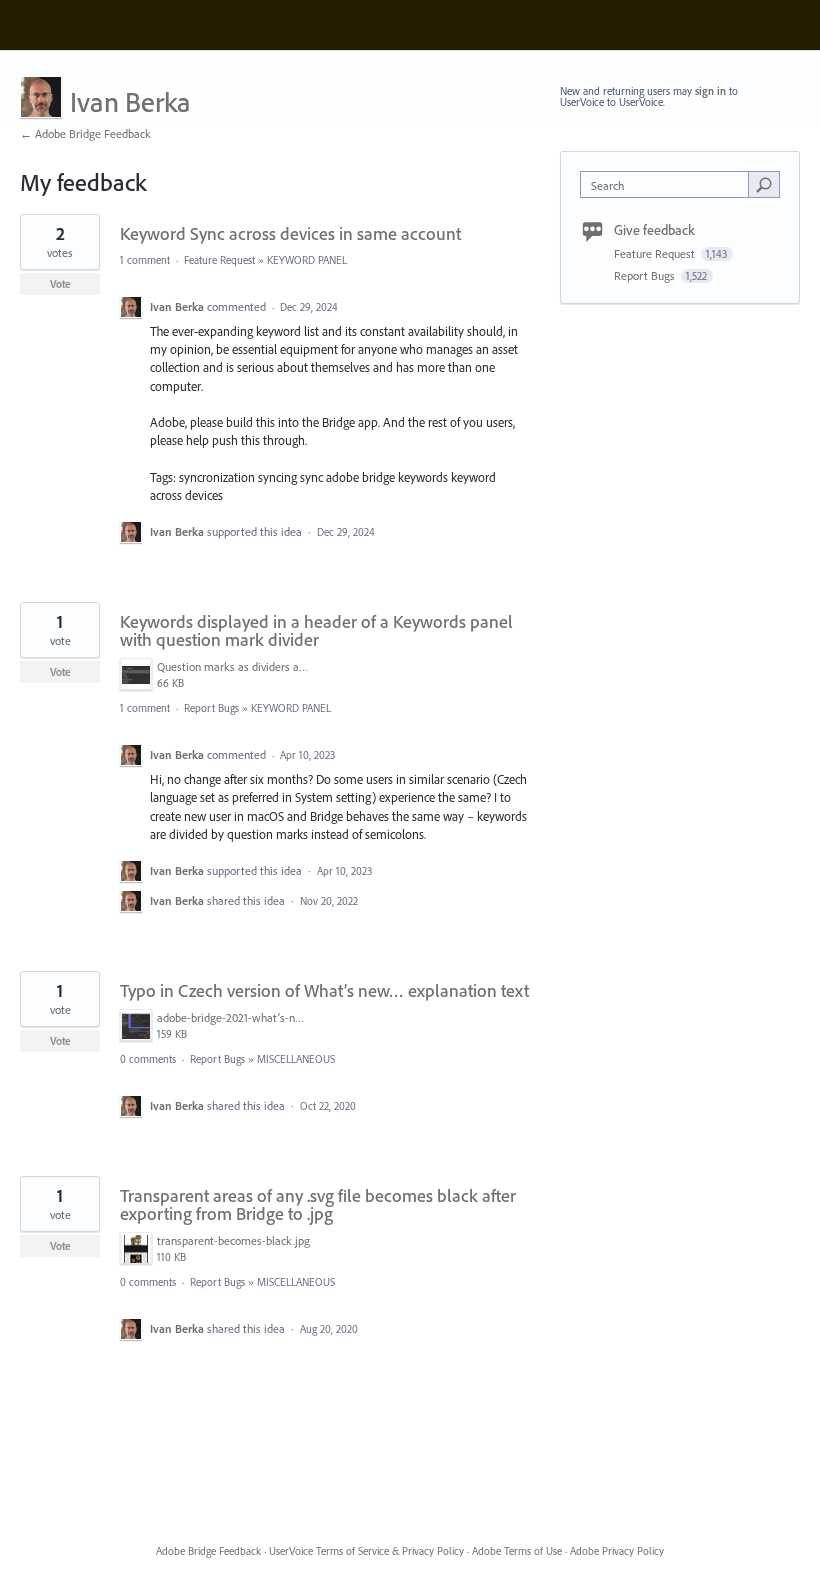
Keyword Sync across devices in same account (290, 233)
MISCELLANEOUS (296, 1059)
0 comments (148, 1059)
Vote (60, 284)
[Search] (764, 184)
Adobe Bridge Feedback (208, 1551)
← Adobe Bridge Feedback (85, 133)
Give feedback (654, 230)
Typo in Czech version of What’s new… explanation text (324, 990)
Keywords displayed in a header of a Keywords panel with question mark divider (316, 630)
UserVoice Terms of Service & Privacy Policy (366, 1551)
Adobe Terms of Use (517, 1551)
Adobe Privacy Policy (617, 1551)
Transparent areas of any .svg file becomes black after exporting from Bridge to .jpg (318, 1204)
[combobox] (669, 184)
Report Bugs (211, 708)
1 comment (145, 260)
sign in (710, 91)
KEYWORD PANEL (307, 260)
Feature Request (219, 260)
